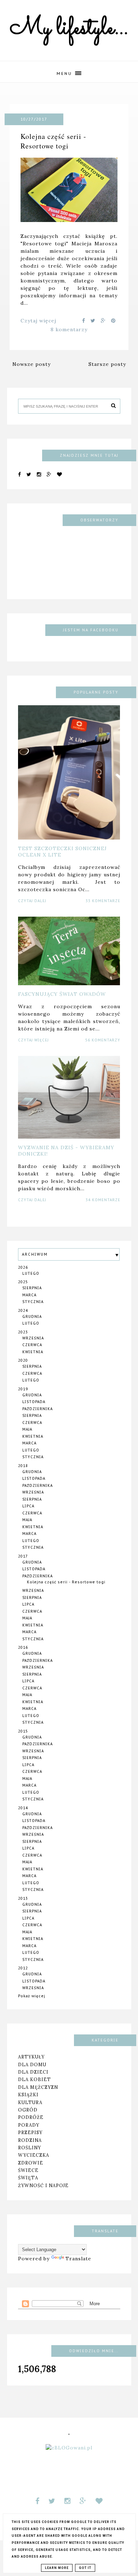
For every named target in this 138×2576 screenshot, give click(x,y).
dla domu (32, 2064)
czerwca (32, 1345)
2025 (23, 1282)
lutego (31, 1274)
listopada (34, 1402)
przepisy (30, 2132)
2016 (23, 1648)
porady (29, 2125)
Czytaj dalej (32, 901)
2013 (23, 1899)
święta (28, 2178)
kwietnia (33, 1352)
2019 (23, 1389)
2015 (23, 1731)
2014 (23, 1808)
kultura (30, 2102)
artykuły (31, 2057)
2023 (23, 1332)
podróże (31, 2117)
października (38, 1409)
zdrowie (31, 2163)
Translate (78, 2259)
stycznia (33, 1302)
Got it (85, 2568)
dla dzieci (33, 2072)
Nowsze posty (31, 364)
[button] (69, 72)
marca (29, 1295)
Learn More (57, 2568)
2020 (23, 1360)
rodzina (30, 2140)
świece (28, 2170)
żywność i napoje (43, 2185)
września (33, 1338)
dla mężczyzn (38, 2087)
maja (27, 1429)
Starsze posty (107, 364)
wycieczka (34, 2155)
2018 (23, 1466)
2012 (23, 1968)
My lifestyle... (69, 29)
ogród (28, 2110)
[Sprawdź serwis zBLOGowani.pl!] (69, 2448)
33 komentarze (103, 901)
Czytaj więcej (38, 321)
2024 (23, 1311)
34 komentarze (103, 1200)
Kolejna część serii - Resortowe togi (53, 141)
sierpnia (32, 1288)
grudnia (32, 1317)
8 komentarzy (69, 329)
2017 (23, 1556)
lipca (28, 1506)
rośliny (30, 2148)
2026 (23, 1267)
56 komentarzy (103, 1040)
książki (28, 2095)
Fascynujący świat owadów (62, 994)
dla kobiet (34, 2079)
